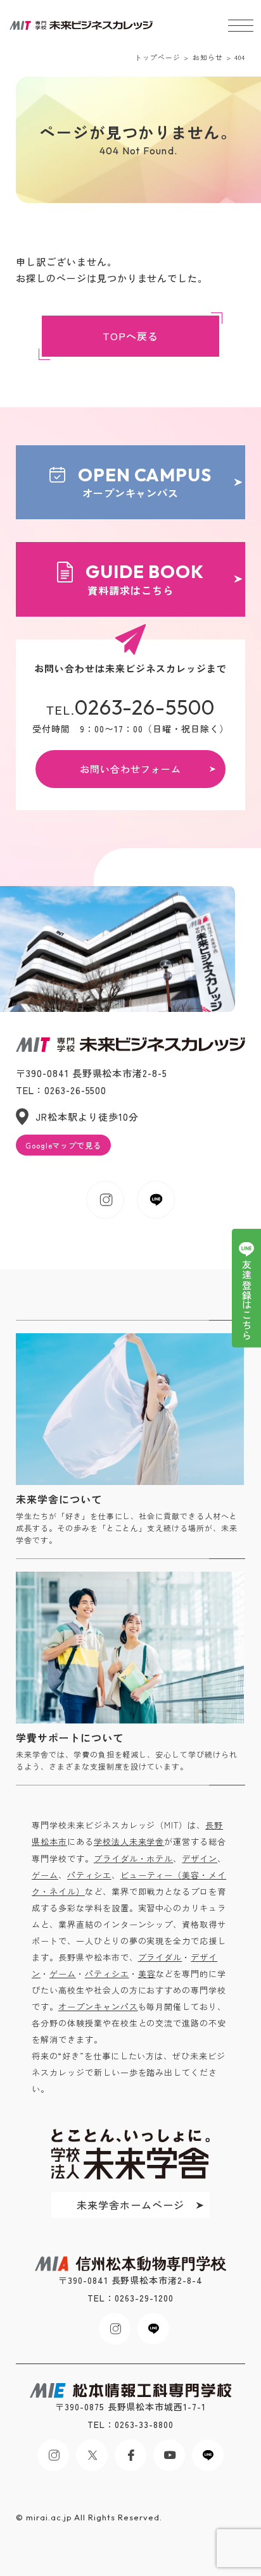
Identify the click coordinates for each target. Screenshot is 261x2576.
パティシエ (89, 1875)
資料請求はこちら (145, 579)
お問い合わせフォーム (130, 769)
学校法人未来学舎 (129, 1841)
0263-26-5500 (145, 707)
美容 (147, 1974)
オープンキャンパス (145, 482)
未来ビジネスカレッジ (81, 26)
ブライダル (160, 1957)
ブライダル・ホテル (134, 1858)
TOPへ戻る (130, 336)
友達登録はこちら (247, 1300)
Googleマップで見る (64, 1145)
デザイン (200, 1858)
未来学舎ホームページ (130, 2205)
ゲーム (45, 1875)
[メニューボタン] (241, 25)
